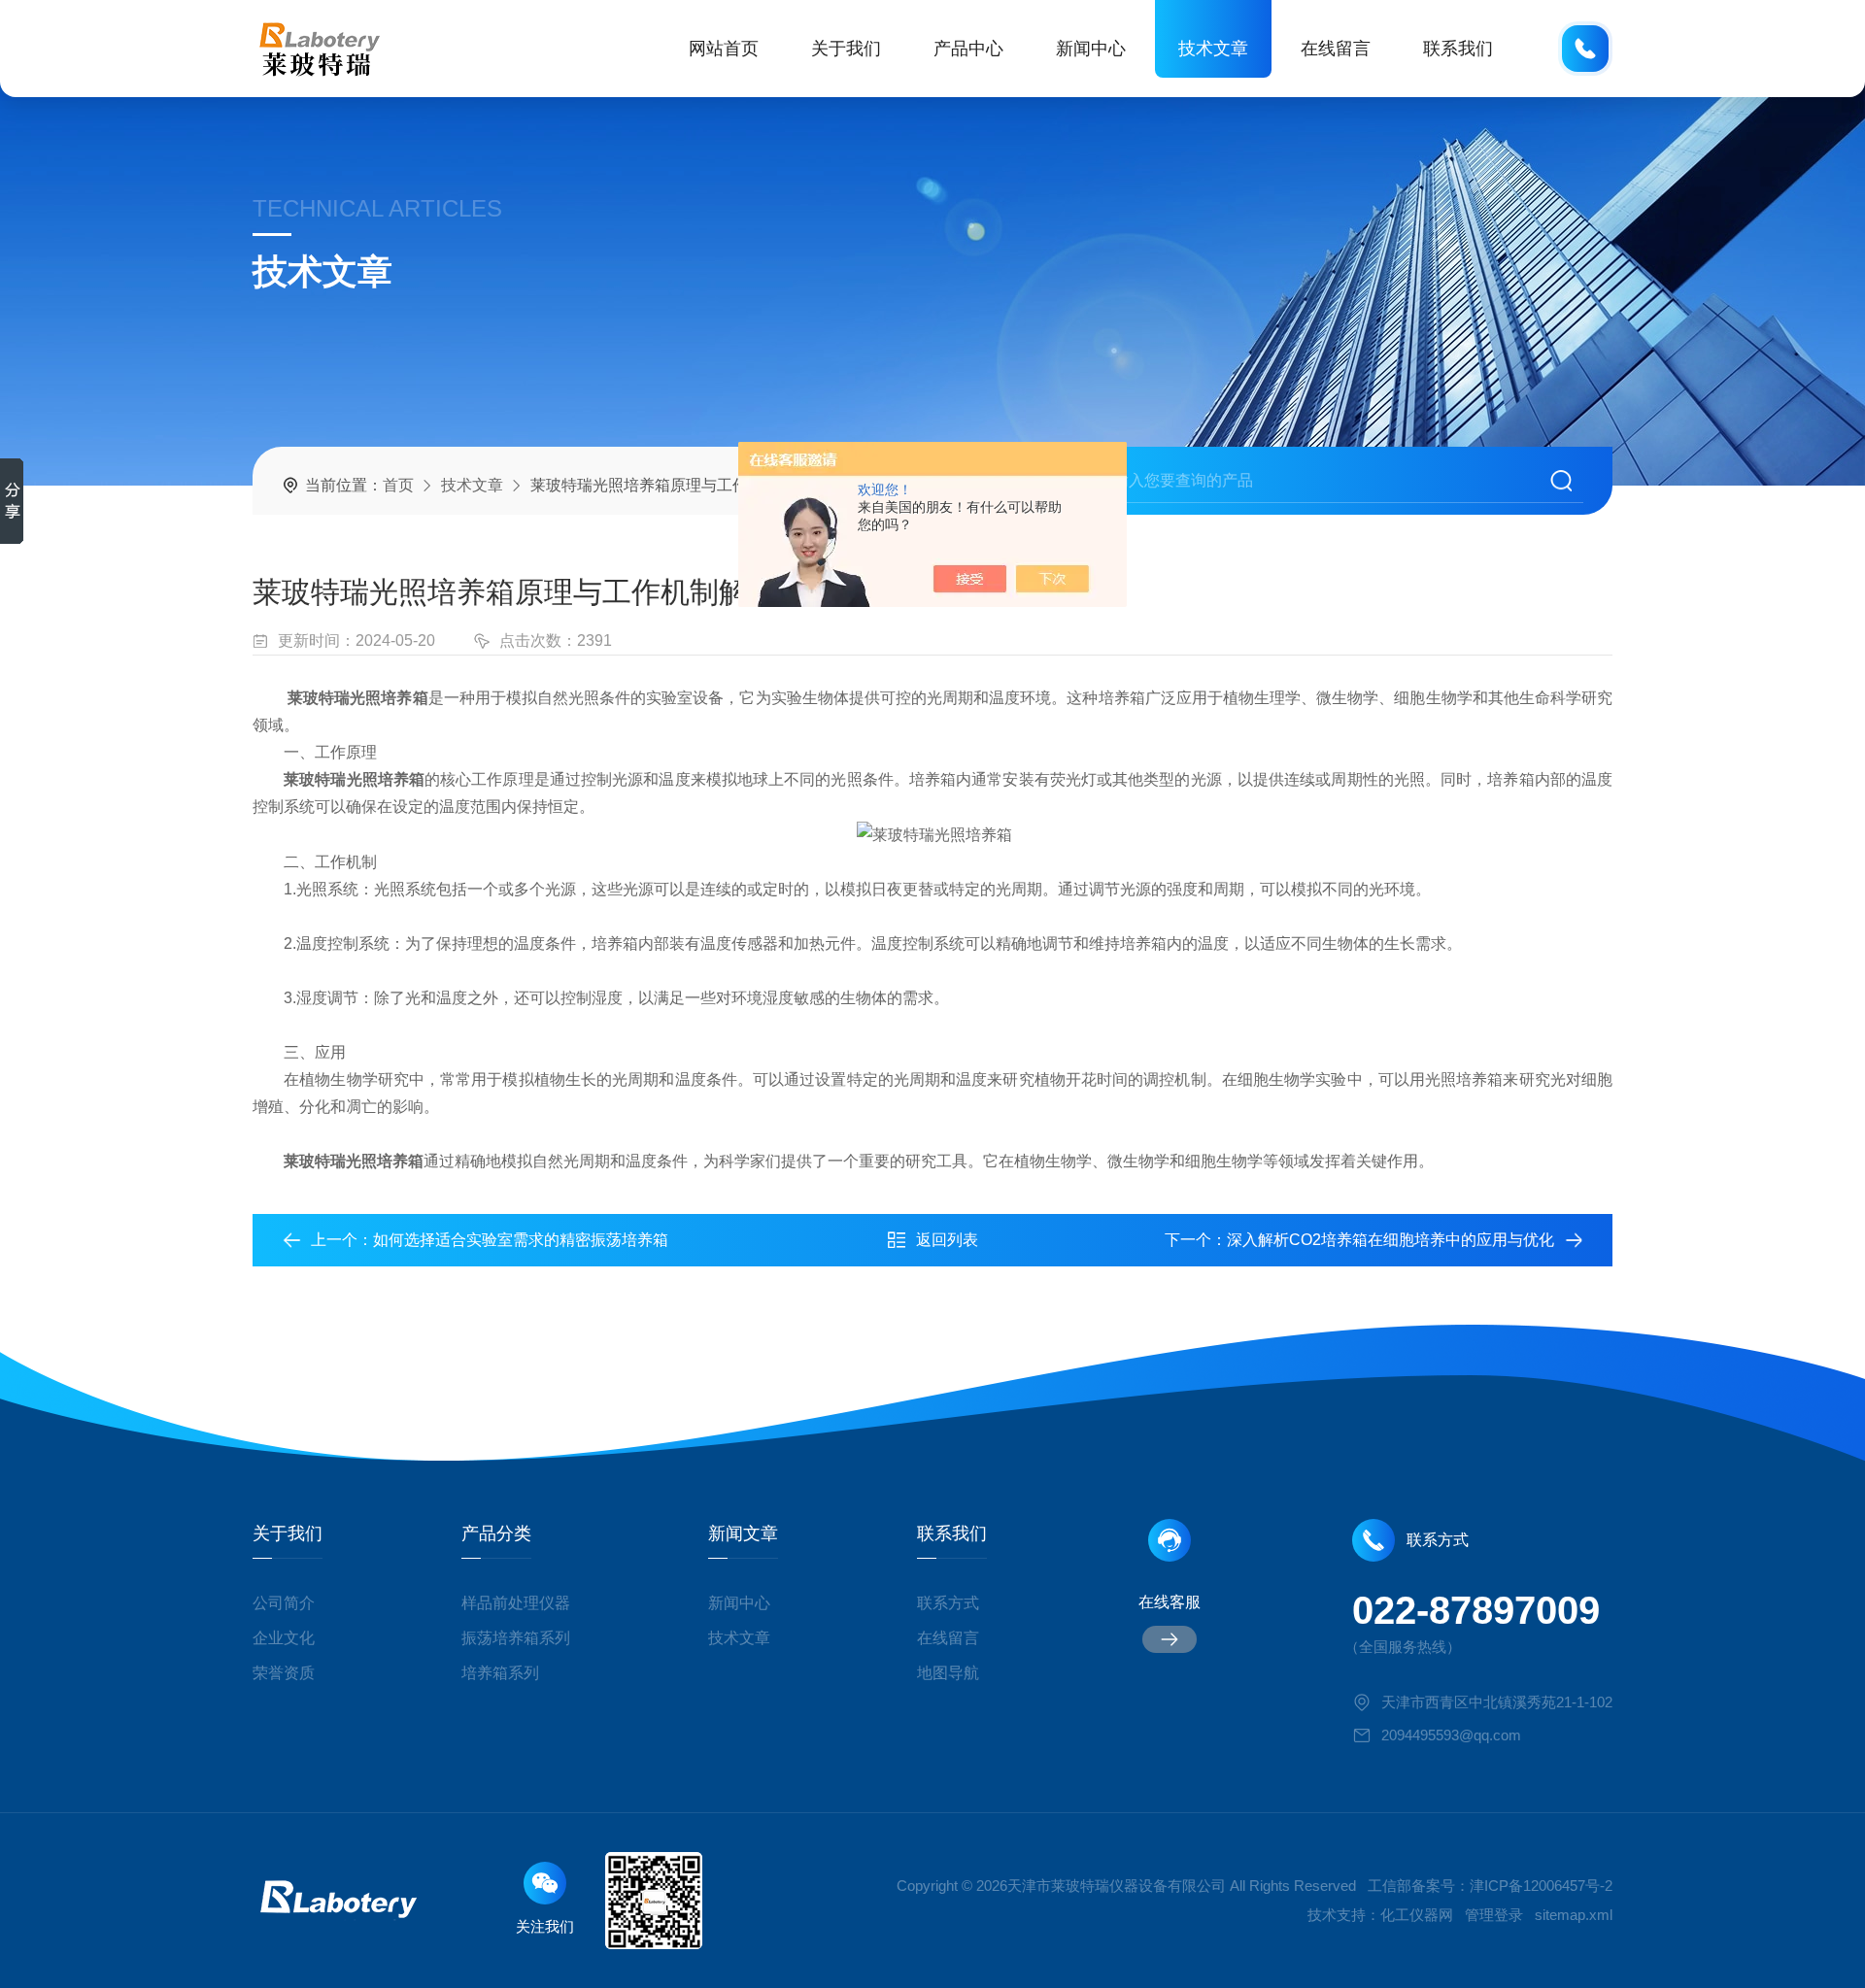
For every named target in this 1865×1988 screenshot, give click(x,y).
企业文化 (284, 1638)
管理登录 (1494, 1915)
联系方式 (948, 1603)
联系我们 (1458, 49)
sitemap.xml (1574, 1915)
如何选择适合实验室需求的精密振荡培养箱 (521, 1240)
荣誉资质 (284, 1673)
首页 (398, 485)
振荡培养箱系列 (516, 1638)
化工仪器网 (1417, 1915)
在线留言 (1336, 49)
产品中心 (968, 49)
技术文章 (1213, 49)
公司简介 (284, 1603)
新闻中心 (1091, 49)
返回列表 (947, 1240)
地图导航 (948, 1673)
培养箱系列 (500, 1673)
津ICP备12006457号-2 (1541, 1886)
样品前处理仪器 (516, 1603)
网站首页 (724, 49)
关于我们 (846, 49)
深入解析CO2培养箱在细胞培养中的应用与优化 (1390, 1240)
